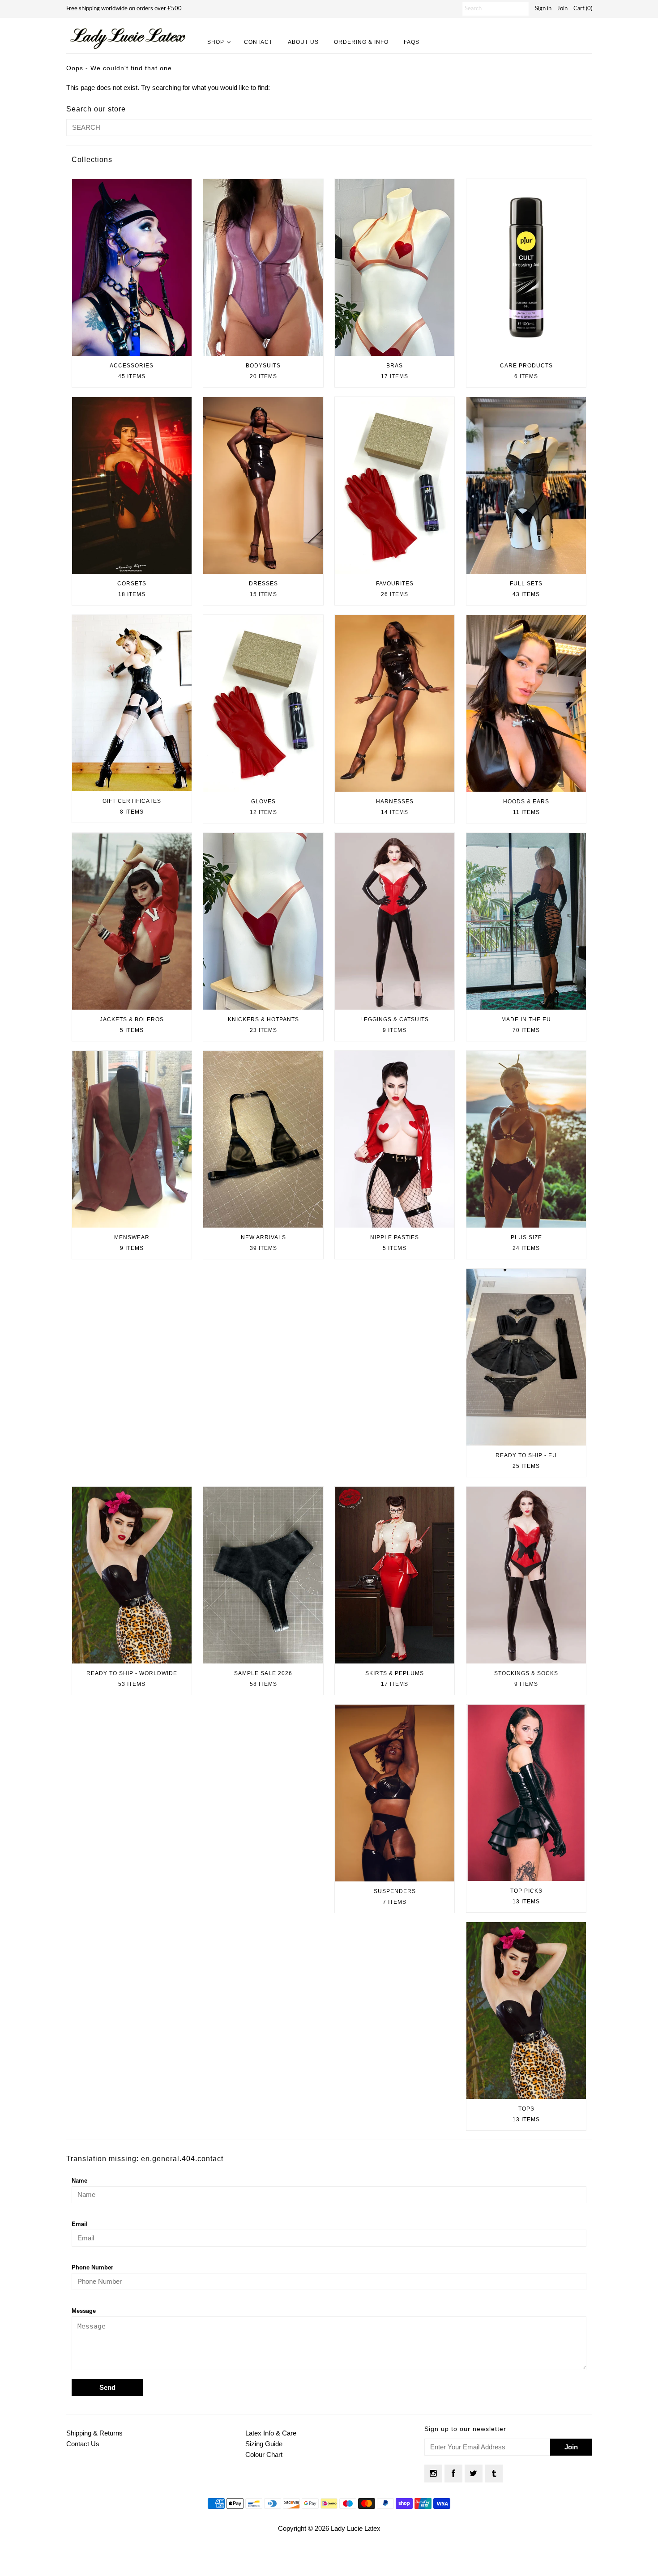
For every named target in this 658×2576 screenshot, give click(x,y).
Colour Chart (264, 2454)
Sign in (543, 9)
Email (80, 2224)
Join (562, 9)
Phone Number (92, 2267)
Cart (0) (583, 9)
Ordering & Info (361, 42)
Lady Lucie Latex (356, 2528)
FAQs (412, 42)
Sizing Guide (264, 2444)
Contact (258, 42)
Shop (216, 42)
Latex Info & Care (271, 2433)
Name (79, 2181)
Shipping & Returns (94, 2433)
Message (84, 2311)
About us (303, 42)
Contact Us (83, 2444)
